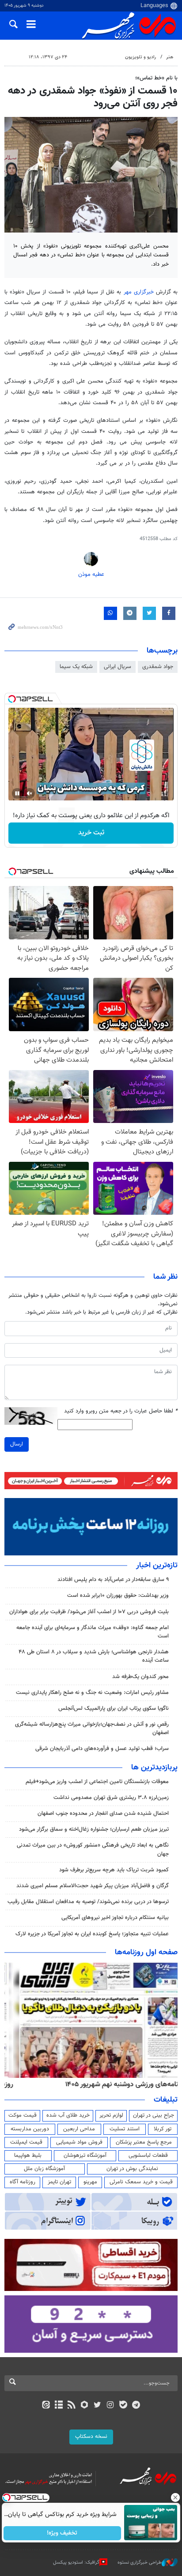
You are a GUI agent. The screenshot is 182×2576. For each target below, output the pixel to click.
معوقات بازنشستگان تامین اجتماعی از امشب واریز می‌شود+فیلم (97, 1782)
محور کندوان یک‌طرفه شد (140, 1677)
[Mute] (30, 793)
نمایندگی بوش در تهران (132, 2169)
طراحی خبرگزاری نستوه (140, 2563)
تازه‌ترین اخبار (157, 1566)
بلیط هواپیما (28, 2155)
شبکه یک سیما (76, 667)
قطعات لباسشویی (148, 2155)
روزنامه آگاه (23, 2182)
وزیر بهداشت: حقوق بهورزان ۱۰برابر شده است (118, 1596)
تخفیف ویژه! (63, 2533)
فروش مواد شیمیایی (79, 2142)
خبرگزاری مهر (139, 292)
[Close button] (175, 2497)
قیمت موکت (23, 2115)
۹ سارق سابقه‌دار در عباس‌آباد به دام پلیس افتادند (113, 1580)
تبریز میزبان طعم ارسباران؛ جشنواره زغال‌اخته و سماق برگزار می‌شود (94, 1829)
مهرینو (90, 2182)
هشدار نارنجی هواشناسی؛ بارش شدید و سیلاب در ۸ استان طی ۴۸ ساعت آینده (94, 1656)
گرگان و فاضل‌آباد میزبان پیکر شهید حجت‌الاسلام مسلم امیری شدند (93, 1886)
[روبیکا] (85, 2406)
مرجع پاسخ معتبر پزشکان (144, 2142)
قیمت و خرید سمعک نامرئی (141, 2182)
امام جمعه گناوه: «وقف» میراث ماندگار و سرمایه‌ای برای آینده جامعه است (93, 1632)
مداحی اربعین (79, 2129)
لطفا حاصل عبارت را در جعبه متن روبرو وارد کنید (121, 1411)
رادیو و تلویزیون (140, 57)
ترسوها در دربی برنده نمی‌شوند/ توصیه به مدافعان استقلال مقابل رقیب (88, 1902)
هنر (170, 57)
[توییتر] (97, 2406)
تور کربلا (163, 2129)
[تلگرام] (136, 2406)
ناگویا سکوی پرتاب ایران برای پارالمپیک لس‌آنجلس (114, 1709)
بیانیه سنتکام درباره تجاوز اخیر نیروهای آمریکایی (115, 1918)
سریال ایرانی (118, 667)
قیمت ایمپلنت (26, 2142)
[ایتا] (46, 2406)
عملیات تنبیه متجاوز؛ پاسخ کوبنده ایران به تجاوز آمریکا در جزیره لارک (92, 1934)
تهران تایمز (59, 2182)
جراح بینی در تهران (154, 2115)
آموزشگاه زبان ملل (44, 2169)
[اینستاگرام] (110, 2406)
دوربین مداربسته (30, 2129)
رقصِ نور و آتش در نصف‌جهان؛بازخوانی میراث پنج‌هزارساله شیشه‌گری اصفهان (92, 1729)
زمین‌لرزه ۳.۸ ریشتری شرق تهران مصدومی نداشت (111, 1798)
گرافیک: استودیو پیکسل (76, 2563)
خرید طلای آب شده (68, 2115)
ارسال (17, 1444)
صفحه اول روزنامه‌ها (146, 1953)
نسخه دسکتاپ (91, 2437)
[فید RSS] (72, 2406)
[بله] (123, 2406)
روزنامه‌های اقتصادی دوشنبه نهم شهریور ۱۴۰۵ (114, 2084)
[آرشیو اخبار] (59, 2406)
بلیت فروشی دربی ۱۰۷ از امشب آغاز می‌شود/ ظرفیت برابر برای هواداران (89, 1612)
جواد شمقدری (158, 667)
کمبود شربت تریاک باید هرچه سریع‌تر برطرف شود (114, 1870)
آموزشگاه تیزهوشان (85, 2155)
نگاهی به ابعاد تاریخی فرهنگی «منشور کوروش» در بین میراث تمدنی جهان (93, 1849)
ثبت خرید (91, 833)
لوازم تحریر (111, 2115)
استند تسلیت (125, 2129)
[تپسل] (12, 699)
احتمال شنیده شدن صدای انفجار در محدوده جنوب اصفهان (103, 1814)
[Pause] (17, 793)
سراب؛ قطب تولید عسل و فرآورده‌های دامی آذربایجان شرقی (102, 1749)
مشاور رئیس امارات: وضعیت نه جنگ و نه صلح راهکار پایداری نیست (92, 1693)
